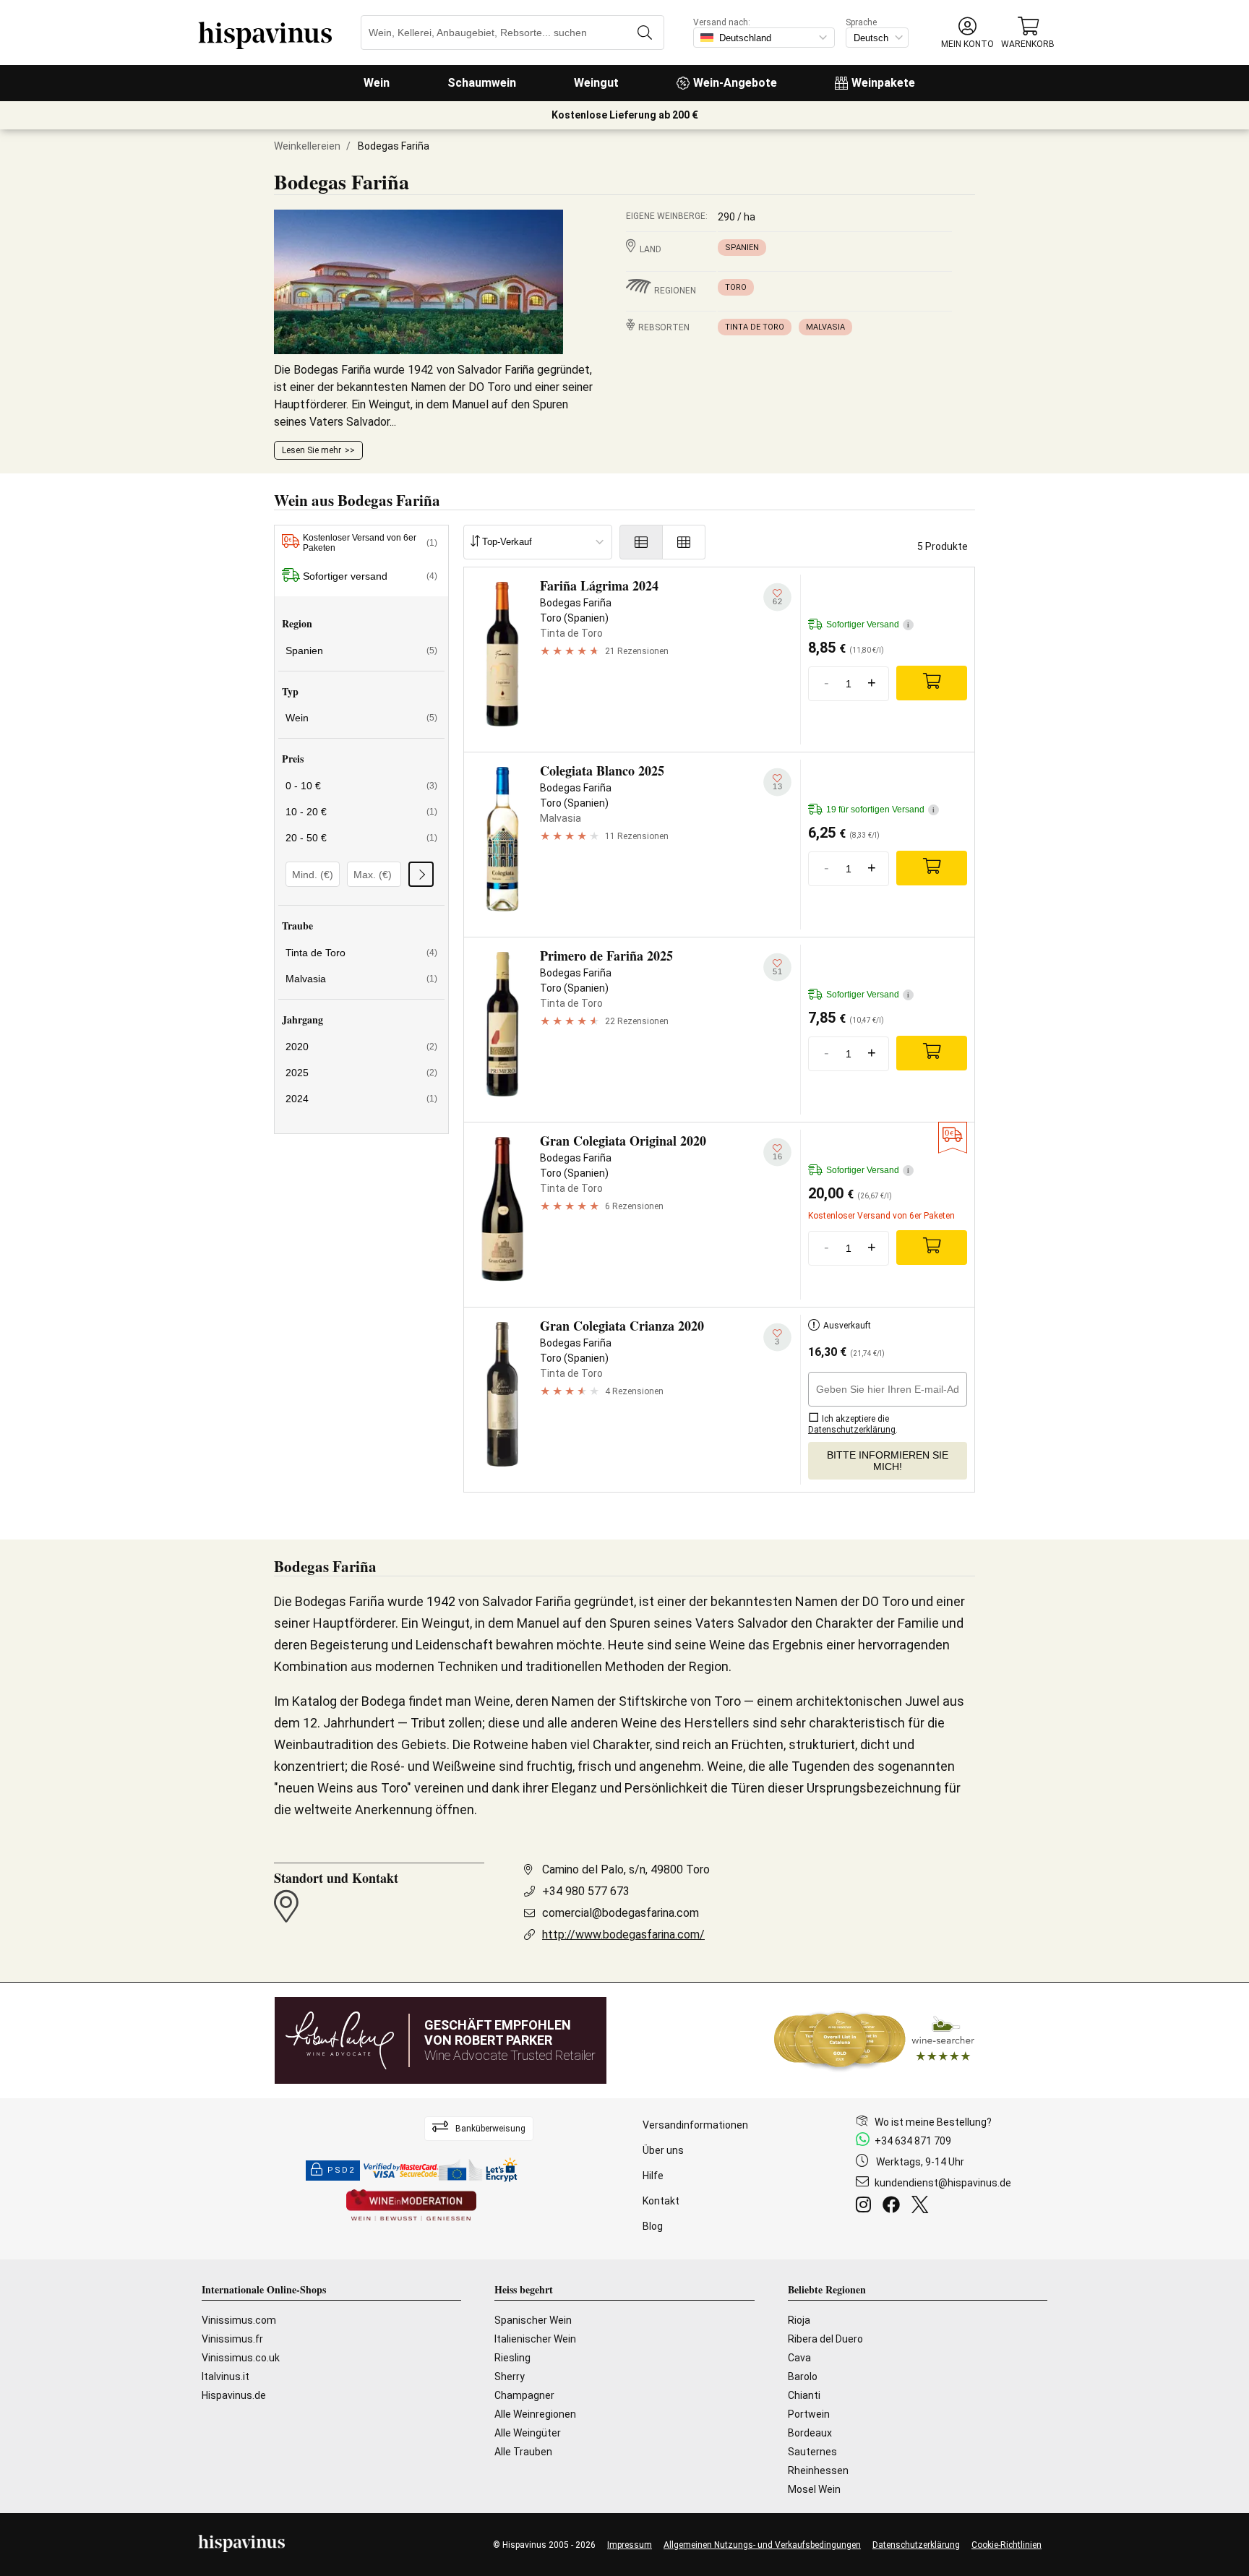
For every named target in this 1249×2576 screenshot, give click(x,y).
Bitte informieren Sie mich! (888, 1461)
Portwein (809, 2414)
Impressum (630, 2545)
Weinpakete (883, 83)
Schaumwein (482, 83)
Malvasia (825, 327)
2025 (361, 1073)
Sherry (510, 2377)
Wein (377, 83)
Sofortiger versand (370, 576)
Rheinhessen (818, 2470)
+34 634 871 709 (913, 2141)
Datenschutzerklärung (916, 2545)
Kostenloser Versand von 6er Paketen (370, 543)
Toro (736, 287)
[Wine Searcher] (875, 2040)
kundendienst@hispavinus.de (943, 2183)
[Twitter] (923, 2207)
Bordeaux (810, 2433)
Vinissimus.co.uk (241, 2358)
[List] (641, 542)
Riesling (512, 2358)
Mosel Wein (814, 2489)
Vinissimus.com (239, 2320)
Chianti (804, 2395)
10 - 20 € (361, 812)
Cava (799, 2358)
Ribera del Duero (825, 2339)
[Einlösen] (421, 874)
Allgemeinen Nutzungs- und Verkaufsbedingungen (762, 2545)
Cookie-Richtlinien (1007, 2545)
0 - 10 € (361, 786)
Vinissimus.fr (232, 2339)
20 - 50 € (361, 838)
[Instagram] (866, 2207)
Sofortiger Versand (868, 624)
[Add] (932, 683)
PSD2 (341, 2170)
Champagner (524, 2395)
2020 (361, 1047)
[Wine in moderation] (411, 2206)
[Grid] (684, 542)
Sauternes (812, 2452)
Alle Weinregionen (535, 2414)
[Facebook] (894, 2207)
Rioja (799, 2320)
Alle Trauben (523, 2452)
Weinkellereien (307, 146)
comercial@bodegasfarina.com (621, 1913)
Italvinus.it (226, 2377)
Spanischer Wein (533, 2320)
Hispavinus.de (234, 2395)
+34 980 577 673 (586, 1891)
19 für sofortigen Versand (880, 810)
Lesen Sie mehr (312, 450)
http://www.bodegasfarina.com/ (623, 1935)
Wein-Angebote (735, 83)
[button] (967, 33)
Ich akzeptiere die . (853, 1424)
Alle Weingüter (528, 2433)
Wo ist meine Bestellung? (933, 2122)
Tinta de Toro (755, 327)
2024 (361, 1099)
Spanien (742, 248)
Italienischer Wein (535, 2339)
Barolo (803, 2377)
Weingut (596, 83)
